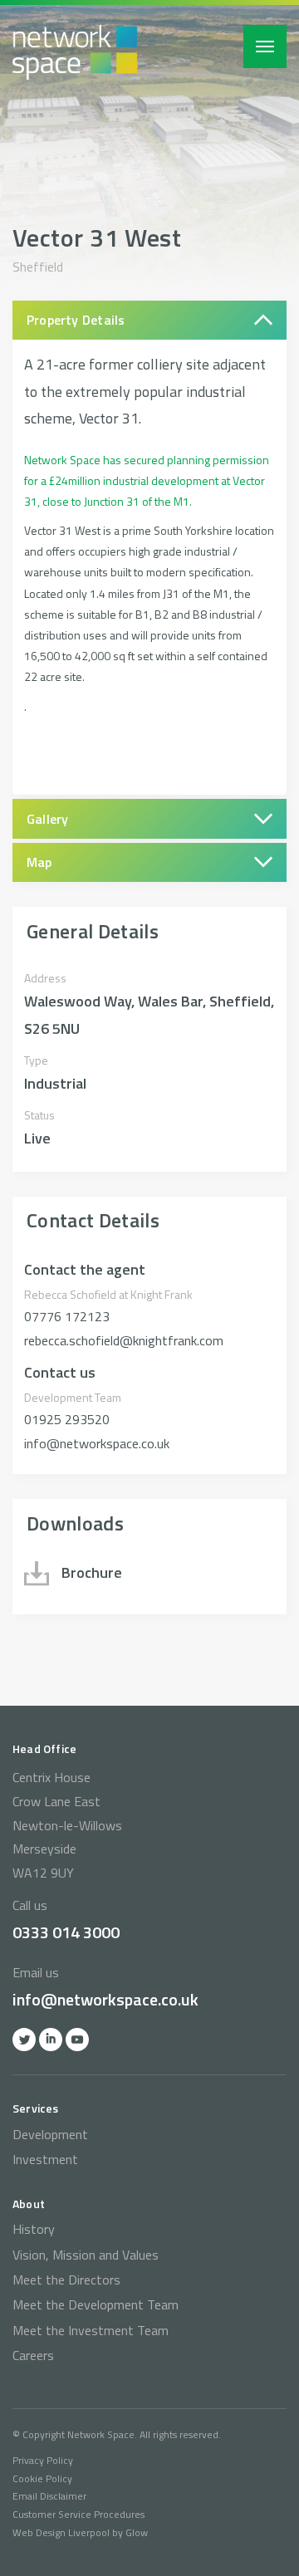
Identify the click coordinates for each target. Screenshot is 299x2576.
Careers (33, 2355)
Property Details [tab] (76, 320)
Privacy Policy (43, 2460)
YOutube (77, 2040)
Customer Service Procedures (78, 2514)
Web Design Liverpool (61, 2532)
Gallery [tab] (48, 819)
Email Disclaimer (49, 2496)
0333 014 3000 (66, 1932)
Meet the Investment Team (91, 2330)
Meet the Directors (66, 2280)
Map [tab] (39, 862)
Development (50, 2134)
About (29, 2204)
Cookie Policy (42, 2478)
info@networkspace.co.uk (105, 1999)
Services (36, 2108)
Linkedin (51, 2040)
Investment (45, 2159)
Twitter (24, 2040)
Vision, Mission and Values (86, 2255)
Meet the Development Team (96, 2304)
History (34, 2229)
